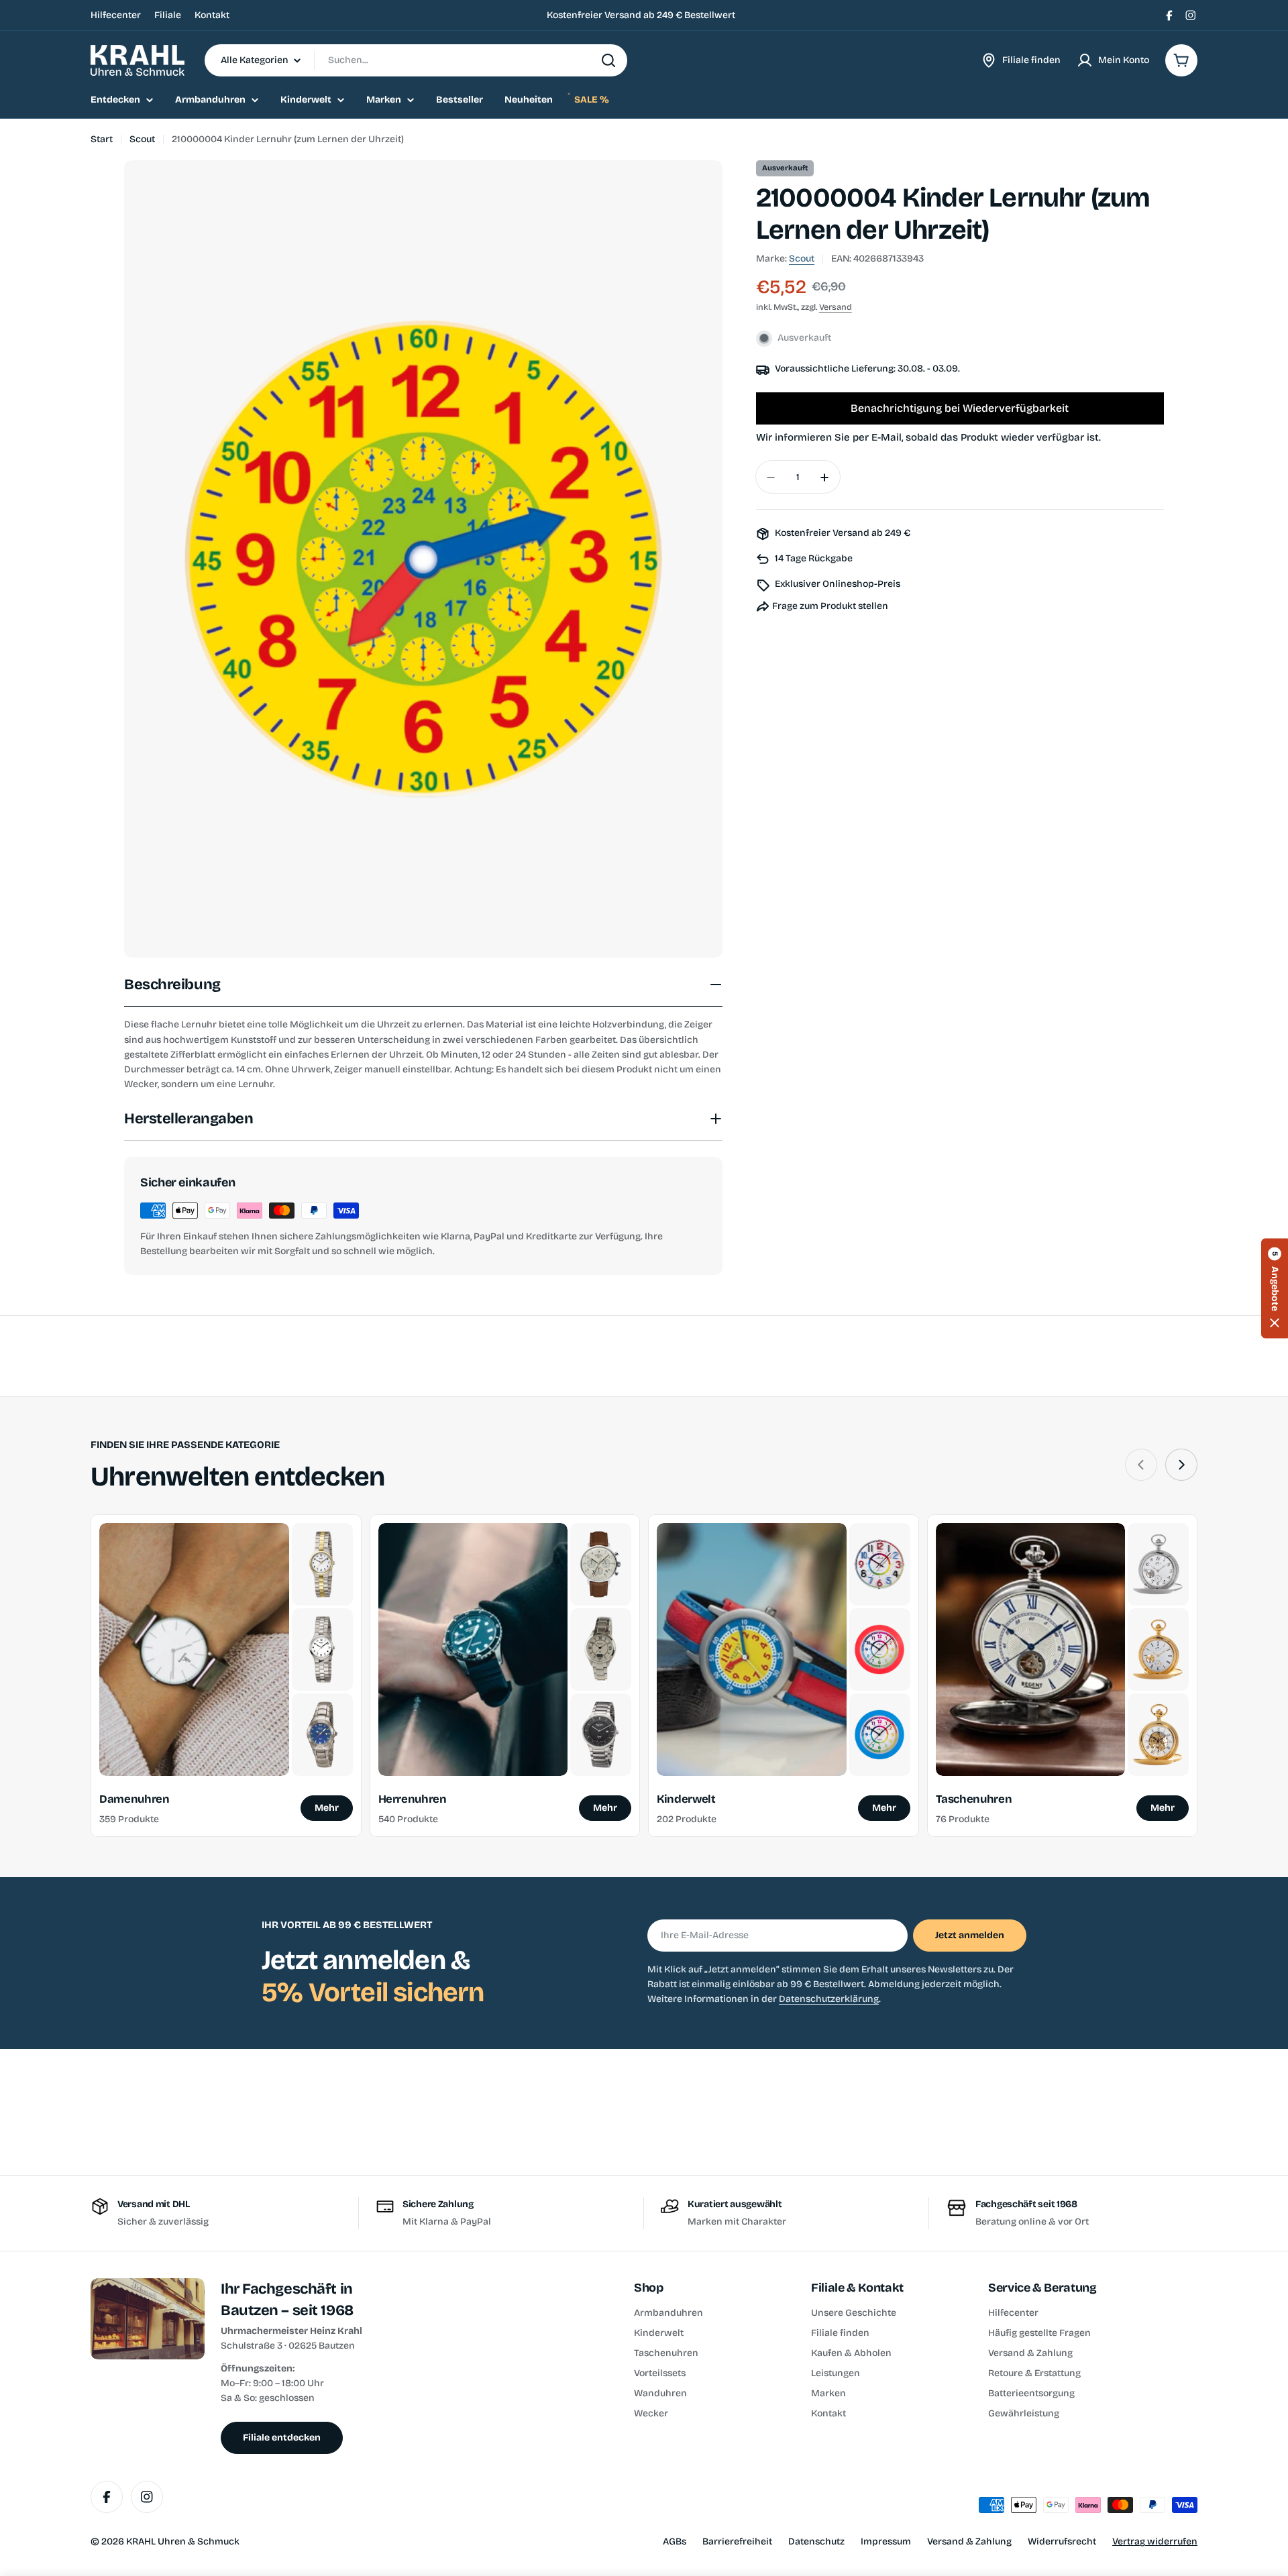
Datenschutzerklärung (829, 1999)
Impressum (886, 2541)
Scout (142, 139)
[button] (1275, 1288)
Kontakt (212, 15)
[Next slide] (1181, 1465)
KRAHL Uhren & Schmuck (183, 2541)
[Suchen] (608, 60)
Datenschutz (816, 2541)
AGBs (675, 2541)
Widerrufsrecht (1062, 2541)
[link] (322, 1564)
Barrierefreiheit (737, 2541)
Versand (836, 307)
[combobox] (416, 60)
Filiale (168, 15)
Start (102, 139)
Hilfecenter (116, 15)
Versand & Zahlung (969, 2541)
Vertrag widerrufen (1155, 2541)
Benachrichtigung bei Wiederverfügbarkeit (960, 409)
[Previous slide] (1141, 1465)
